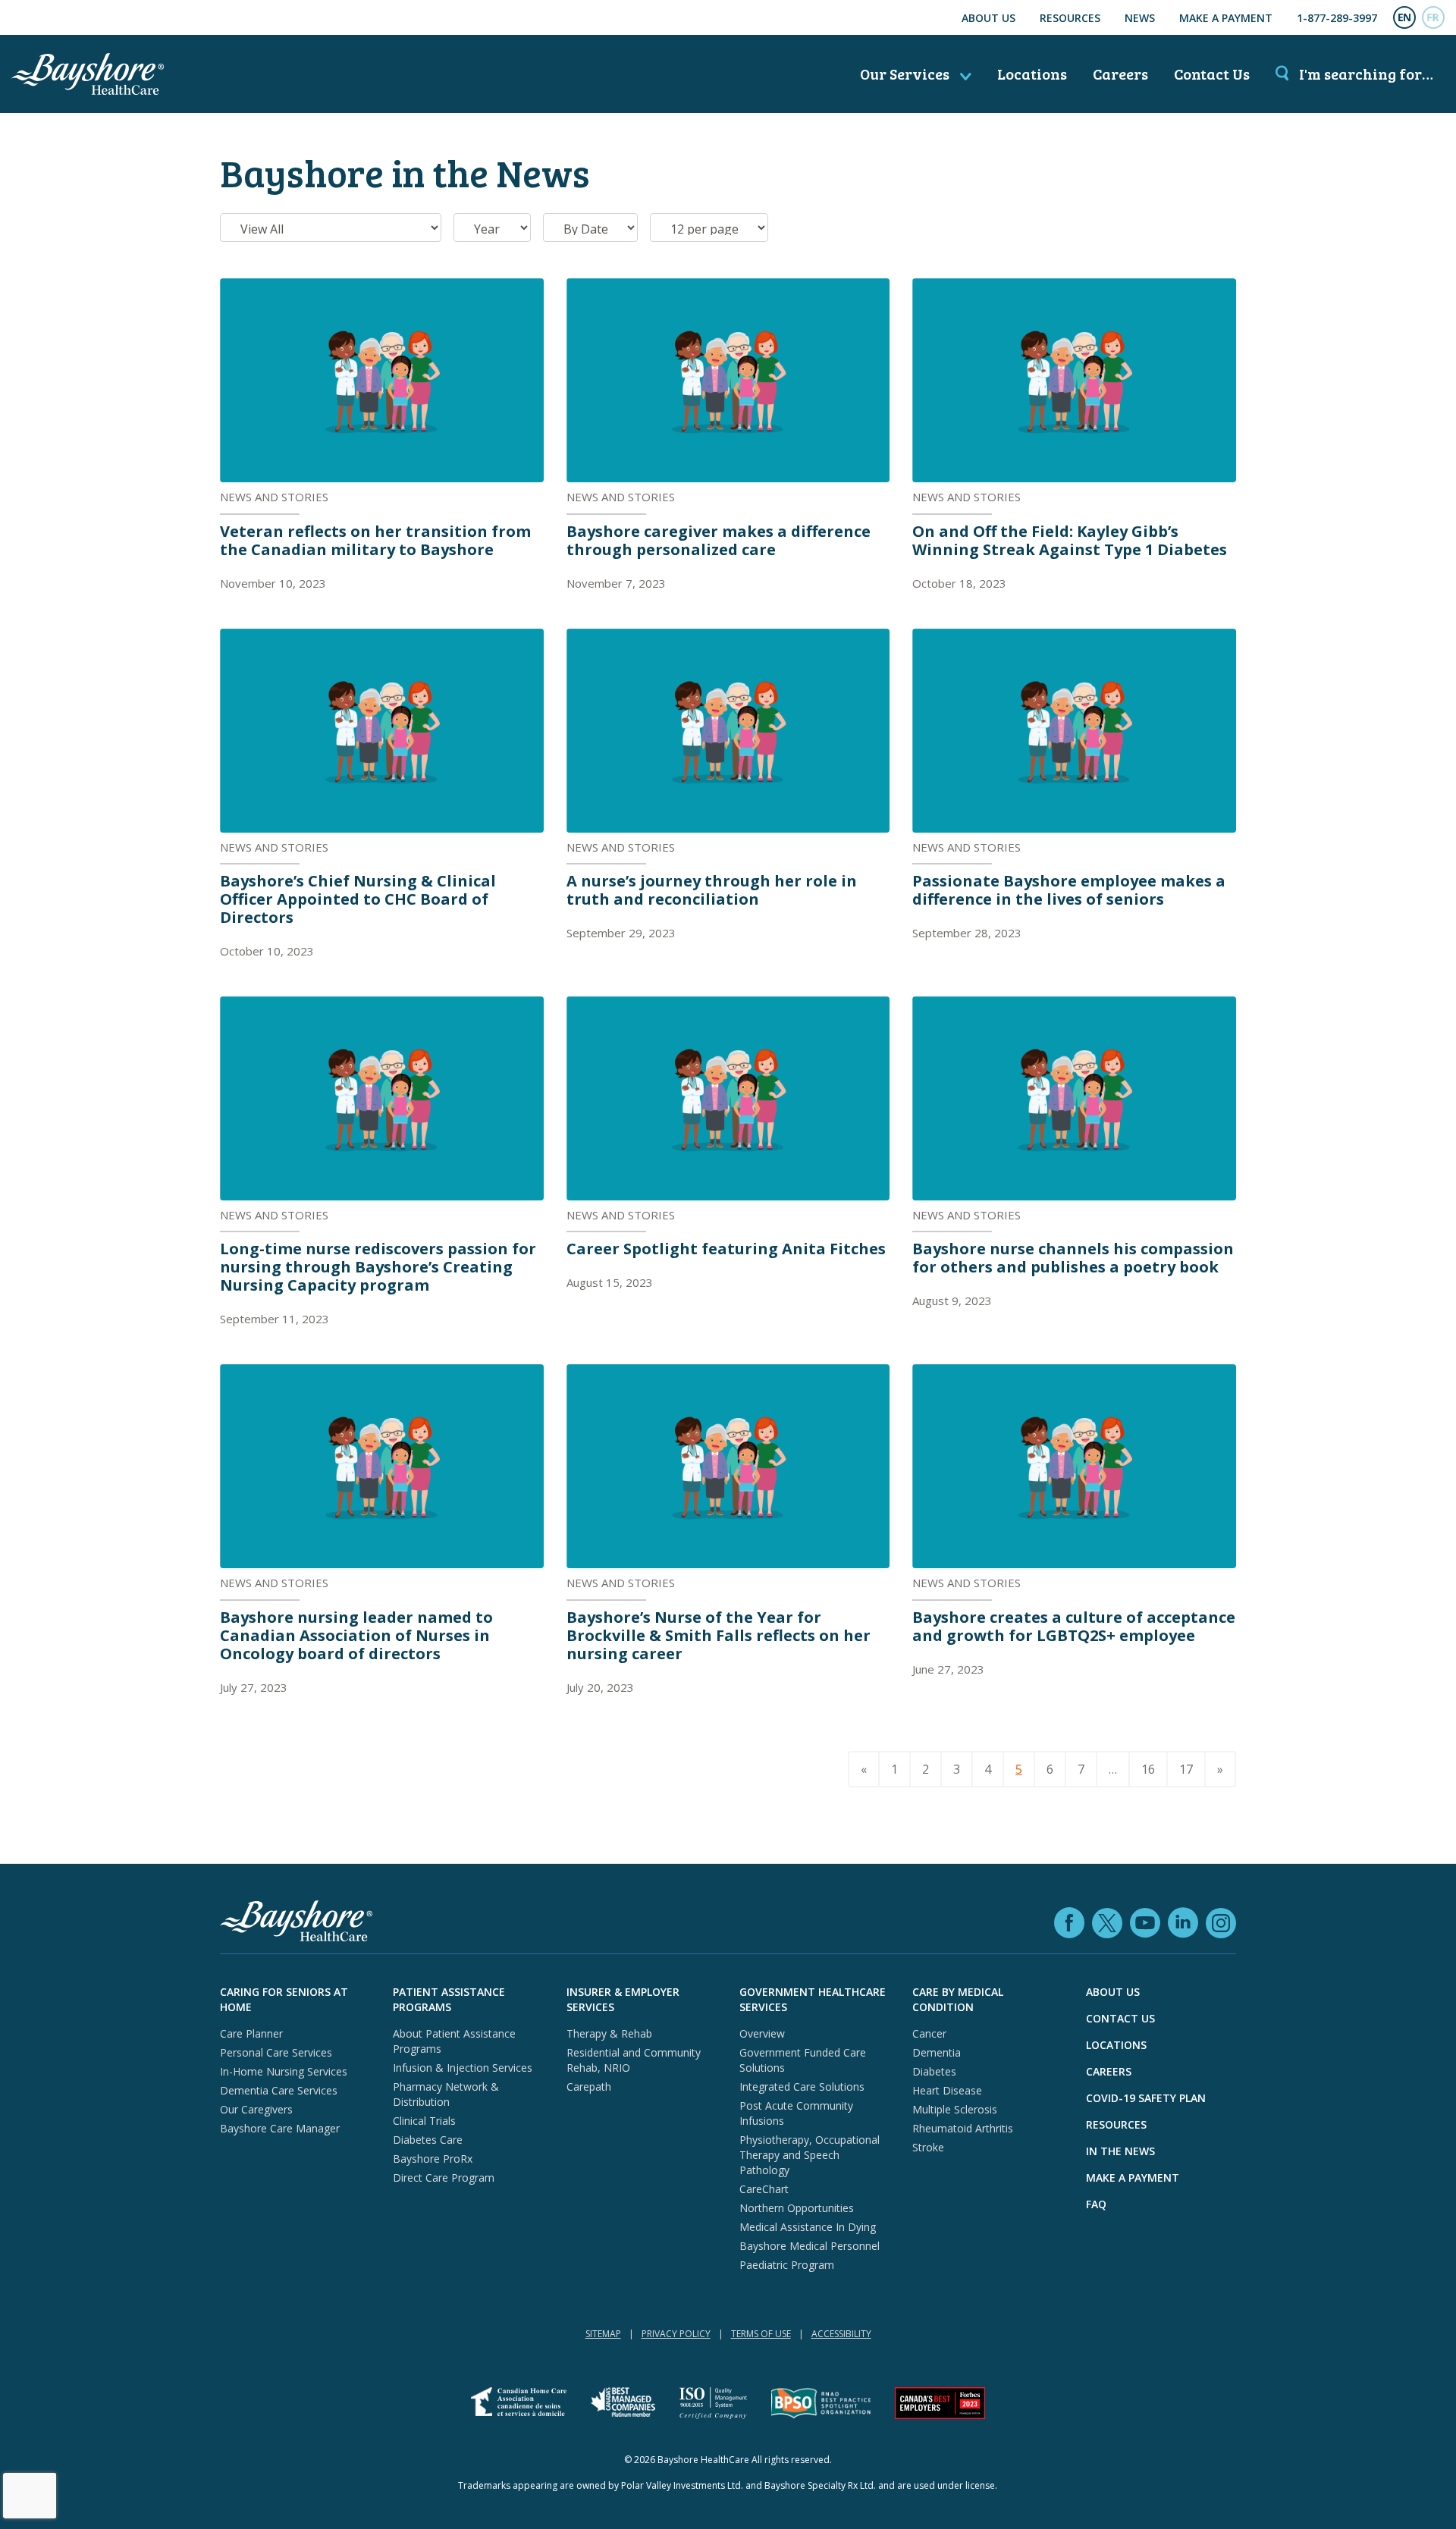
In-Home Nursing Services (284, 2071)
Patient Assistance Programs (449, 1999)
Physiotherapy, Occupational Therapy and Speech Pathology (810, 2155)
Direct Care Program (444, 2178)
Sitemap (603, 2334)
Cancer (929, 2033)
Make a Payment (1226, 18)
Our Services (906, 74)
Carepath (589, 2087)
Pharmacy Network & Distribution (446, 2094)
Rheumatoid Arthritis (963, 2128)
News (1140, 18)
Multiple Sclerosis (955, 2109)
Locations (1032, 74)
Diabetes (934, 2071)
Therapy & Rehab (609, 2033)
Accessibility (841, 2334)
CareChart (764, 2189)
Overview (762, 2033)
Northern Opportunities (797, 2208)
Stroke (928, 2147)
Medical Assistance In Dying (808, 2227)
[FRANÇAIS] (1433, 17)
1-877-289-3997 (1337, 18)
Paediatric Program (787, 2265)
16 (1148, 1769)
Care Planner (251, 2033)
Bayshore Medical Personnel (810, 2246)
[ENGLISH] (1404, 17)
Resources (1070, 18)
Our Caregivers (256, 2109)
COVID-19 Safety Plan (1146, 2098)
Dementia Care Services (279, 2090)
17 (1186, 1769)
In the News (1120, 2151)
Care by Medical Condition (958, 1999)
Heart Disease (947, 2090)
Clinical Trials (424, 2121)
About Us (988, 18)
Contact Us (1212, 74)
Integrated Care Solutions (802, 2087)
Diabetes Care (428, 2140)
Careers (1120, 74)
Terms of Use (761, 2334)
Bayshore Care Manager (280, 2128)
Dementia (937, 2052)
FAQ (1096, 2204)
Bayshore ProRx (433, 2159)
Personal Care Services (276, 2052)
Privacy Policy (676, 2334)
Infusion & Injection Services (463, 2068)
